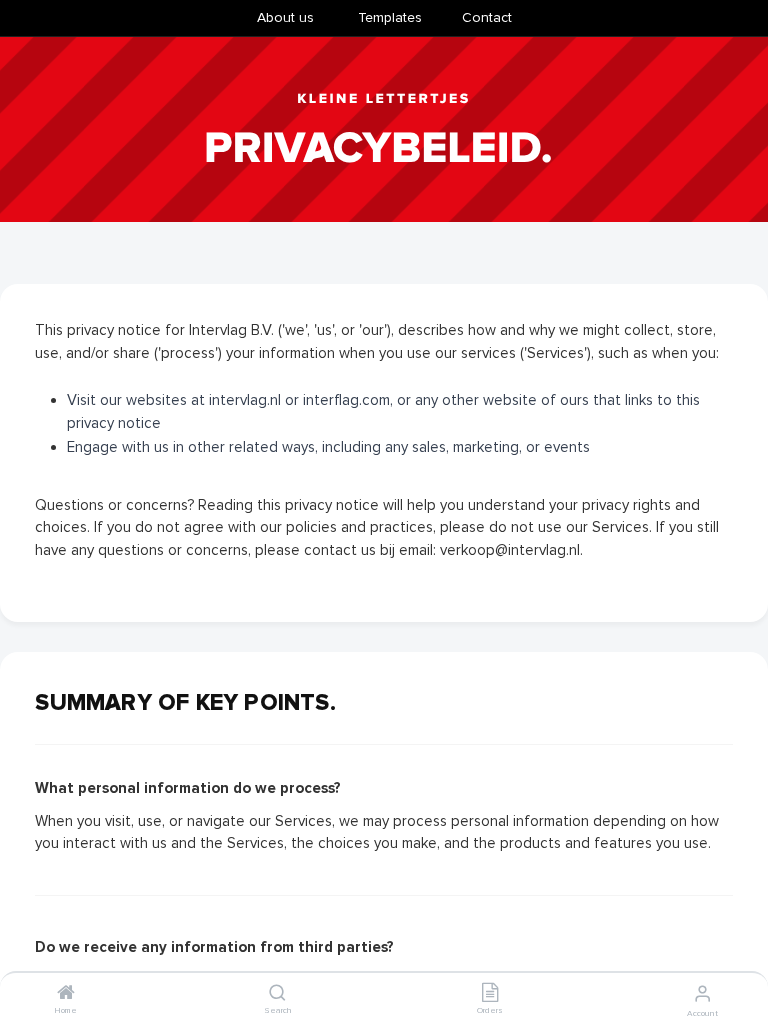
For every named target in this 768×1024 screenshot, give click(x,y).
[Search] (277, 994)
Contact (487, 17)
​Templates (390, 17)
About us (285, 17)
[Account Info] (702, 994)
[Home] (66, 994)
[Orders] (490, 994)
